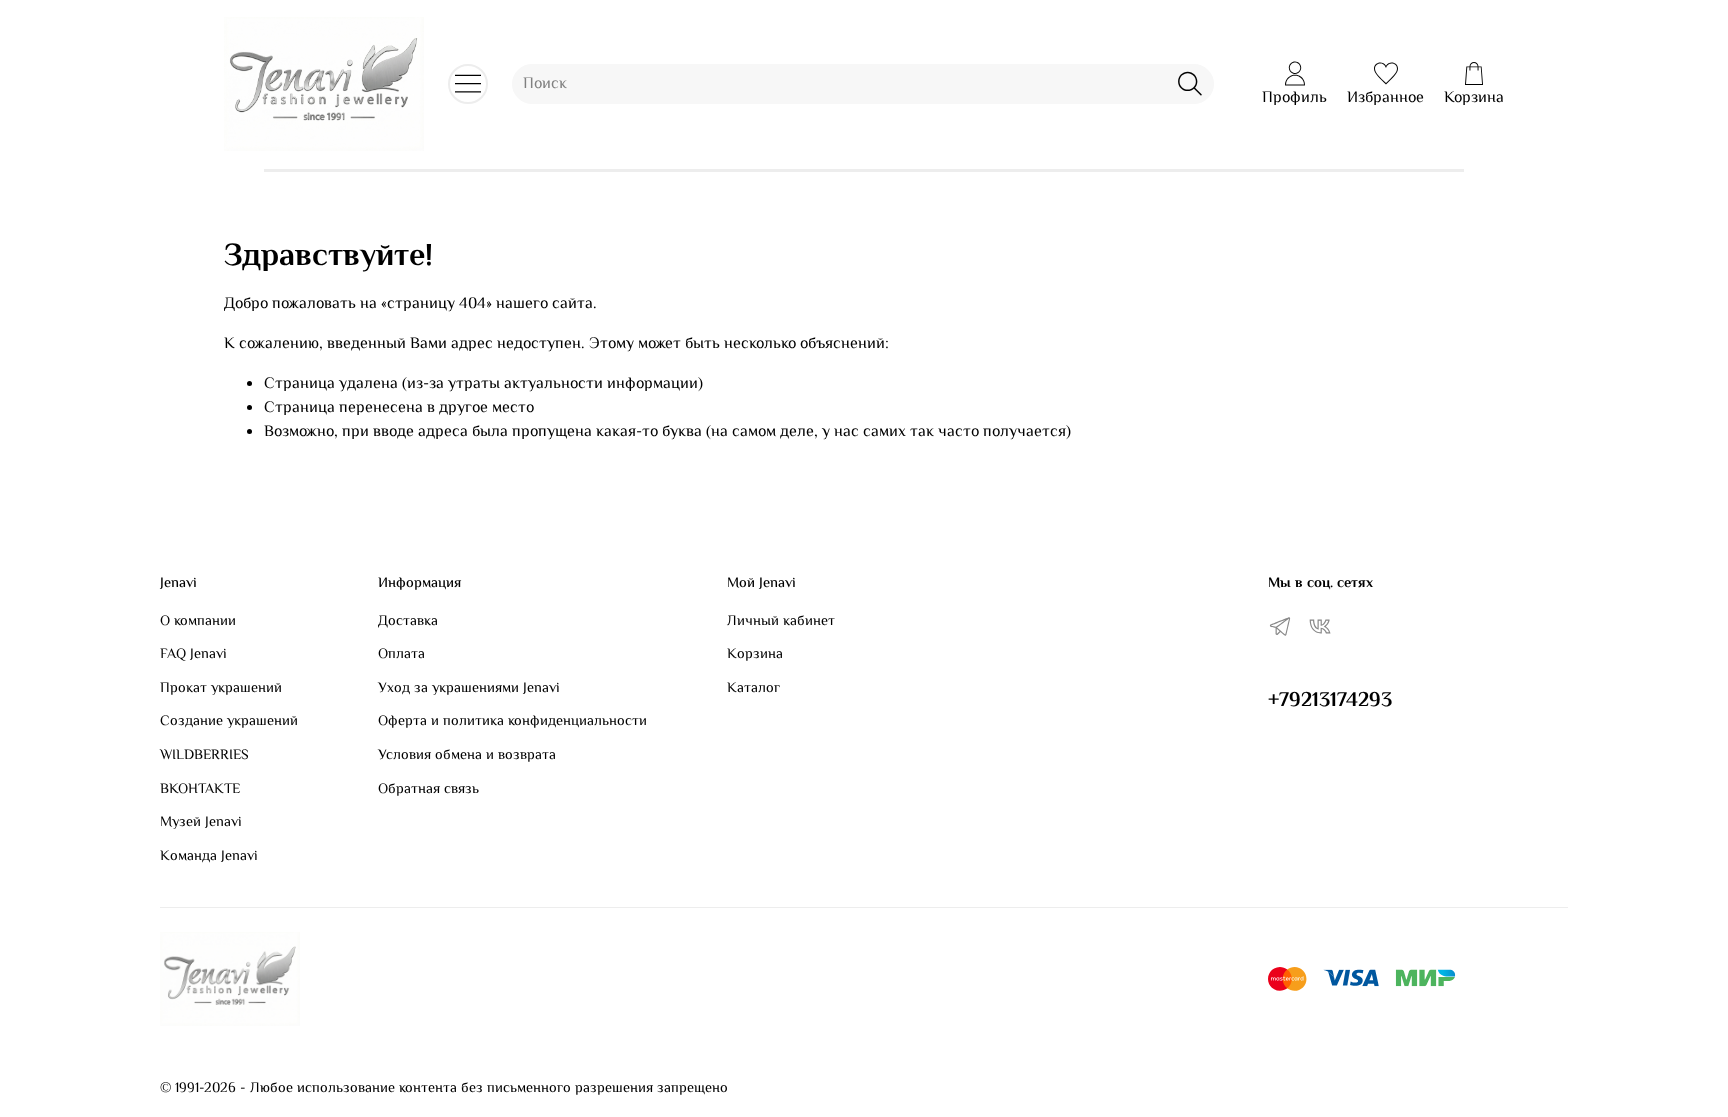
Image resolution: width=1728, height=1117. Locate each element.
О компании (198, 622)
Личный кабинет (781, 622)
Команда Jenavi (209, 857)
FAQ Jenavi (193, 655)
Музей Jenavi (201, 823)
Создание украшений (229, 722)
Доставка (408, 622)
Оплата (401, 655)
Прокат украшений (221, 689)
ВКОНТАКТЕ (200, 790)
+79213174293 (1330, 701)
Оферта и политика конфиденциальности (512, 722)
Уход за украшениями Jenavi (469, 689)
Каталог (753, 689)
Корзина (755, 655)
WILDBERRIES (204, 756)
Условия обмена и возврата (467, 756)
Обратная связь (428, 790)
